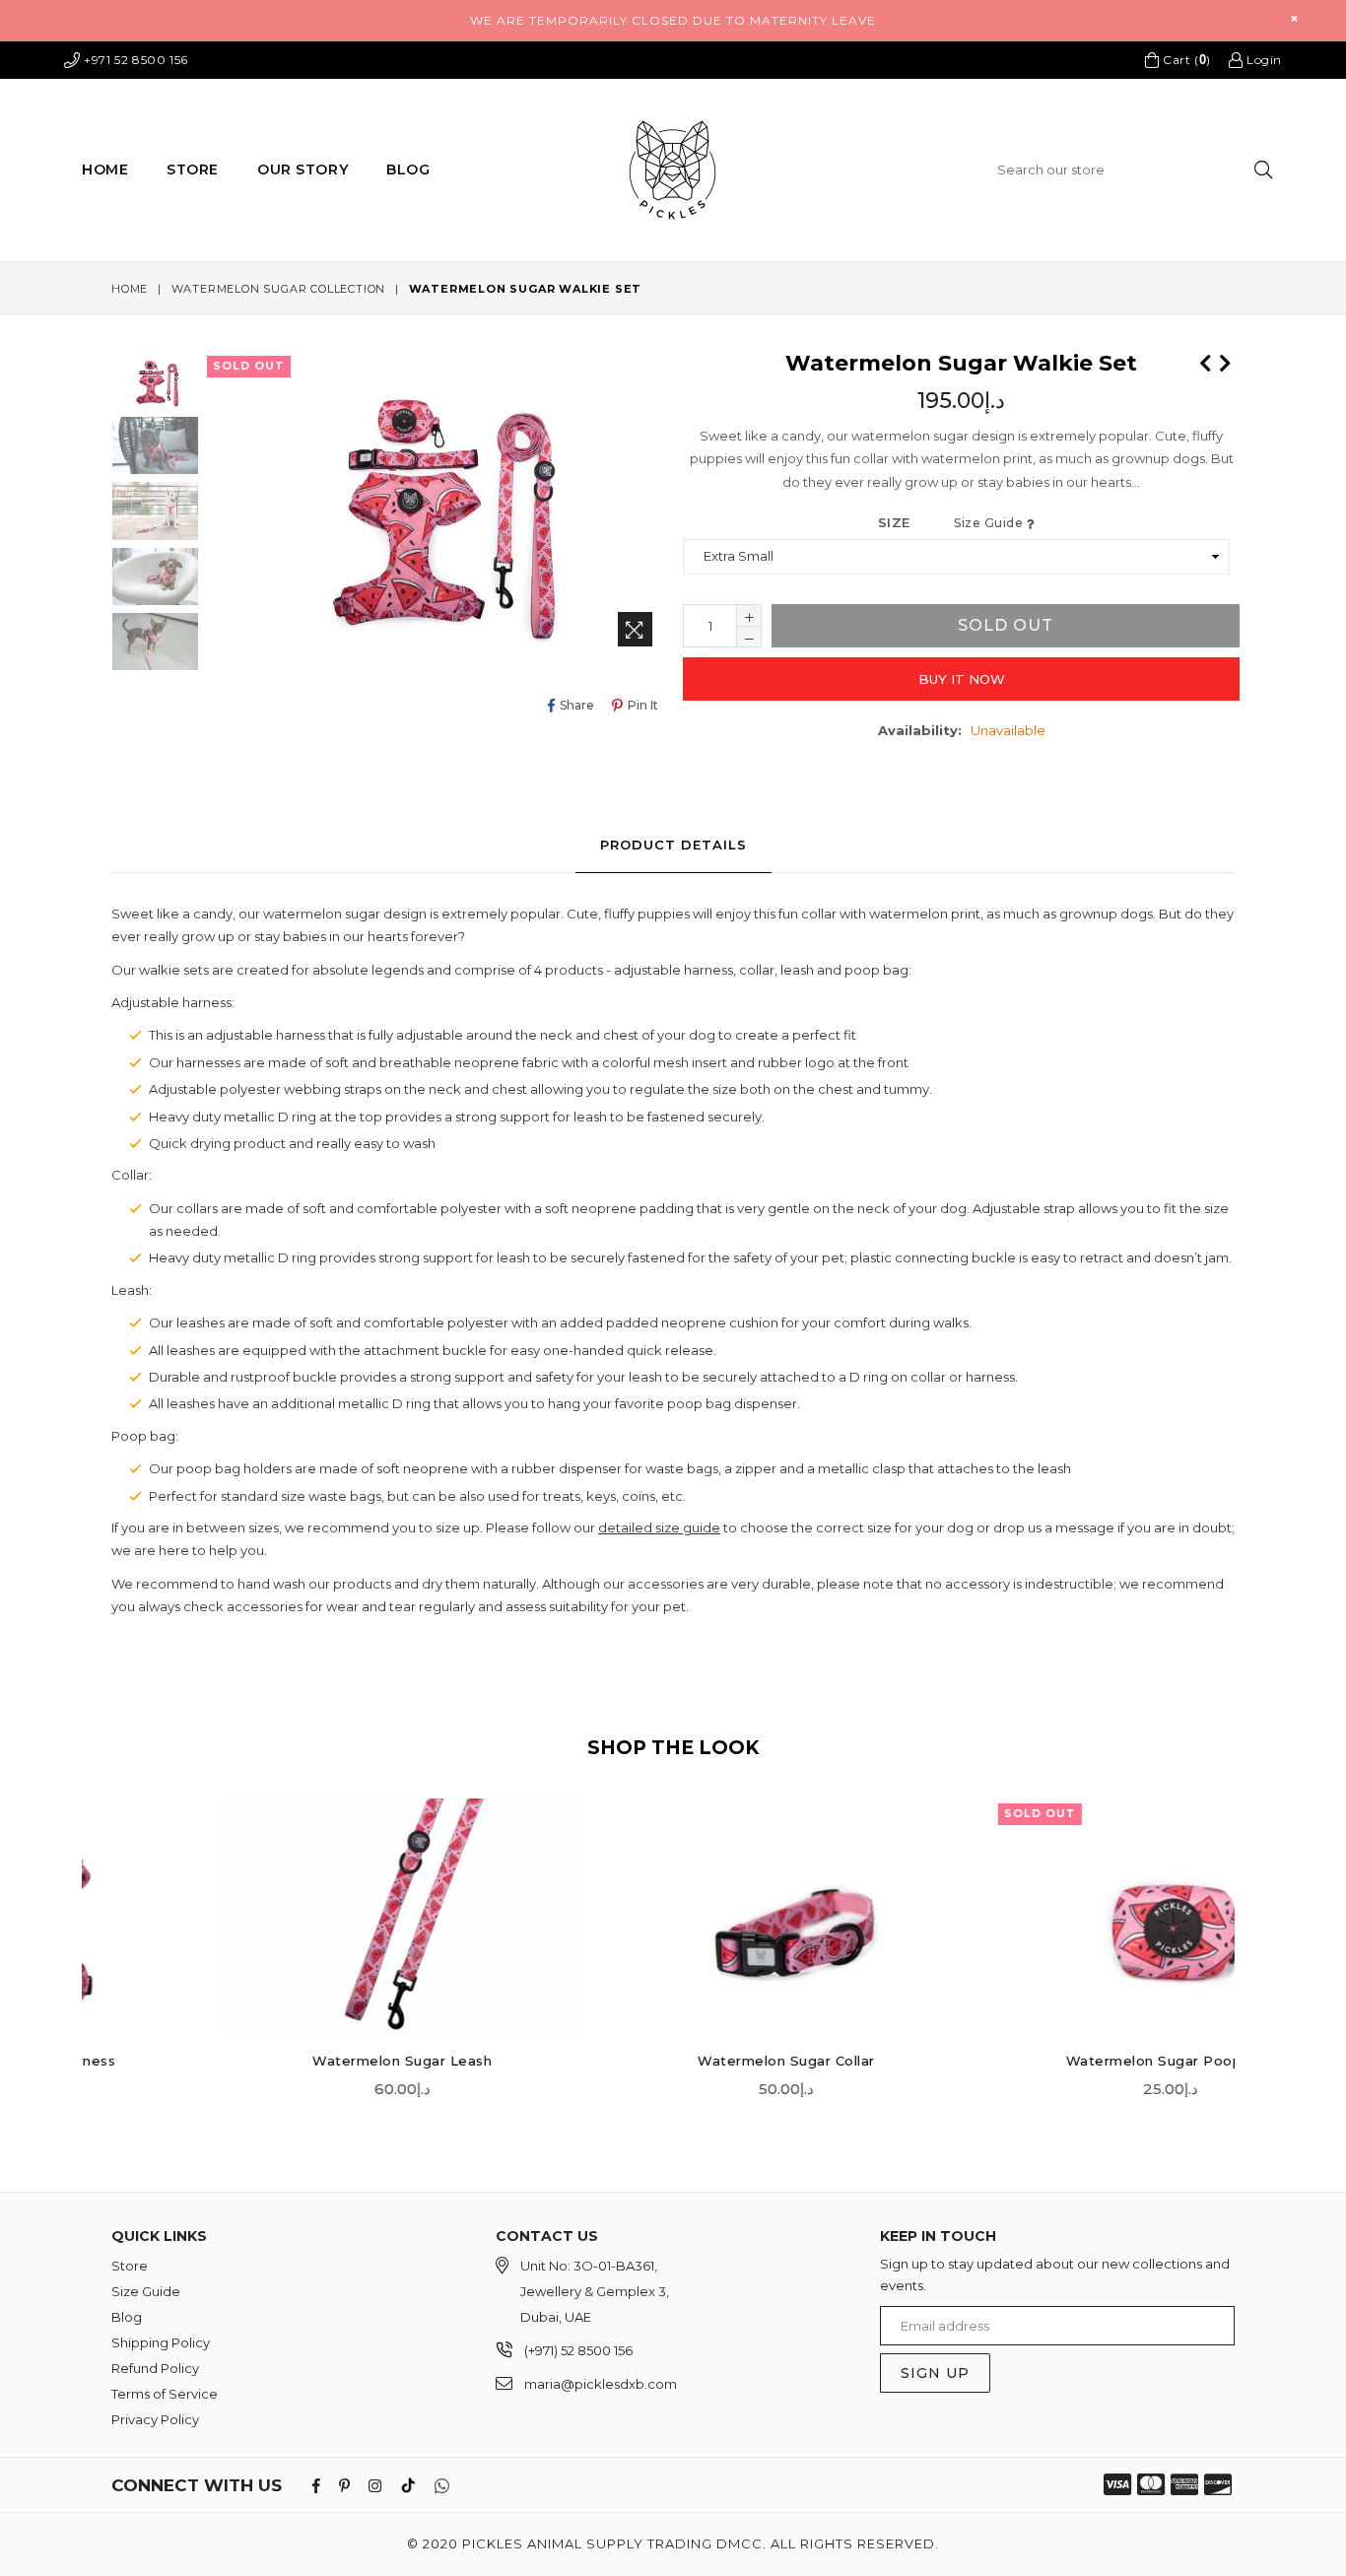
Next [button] (1254, 1932)
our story (303, 169)
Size (952, 522)
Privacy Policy (155, 2419)
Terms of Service (165, 2394)
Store (193, 169)
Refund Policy (155, 2368)
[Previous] (1205, 361)
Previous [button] (92, 1932)
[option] (140, 448)
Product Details (673, 845)
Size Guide (990, 523)
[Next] (1225, 361)
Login (1262, 60)
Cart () (1184, 59)
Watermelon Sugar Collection (279, 289)
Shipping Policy (161, 2342)
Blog (408, 169)
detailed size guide (659, 1527)
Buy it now (962, 679)
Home (105, 169)
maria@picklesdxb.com (601, 2384)
